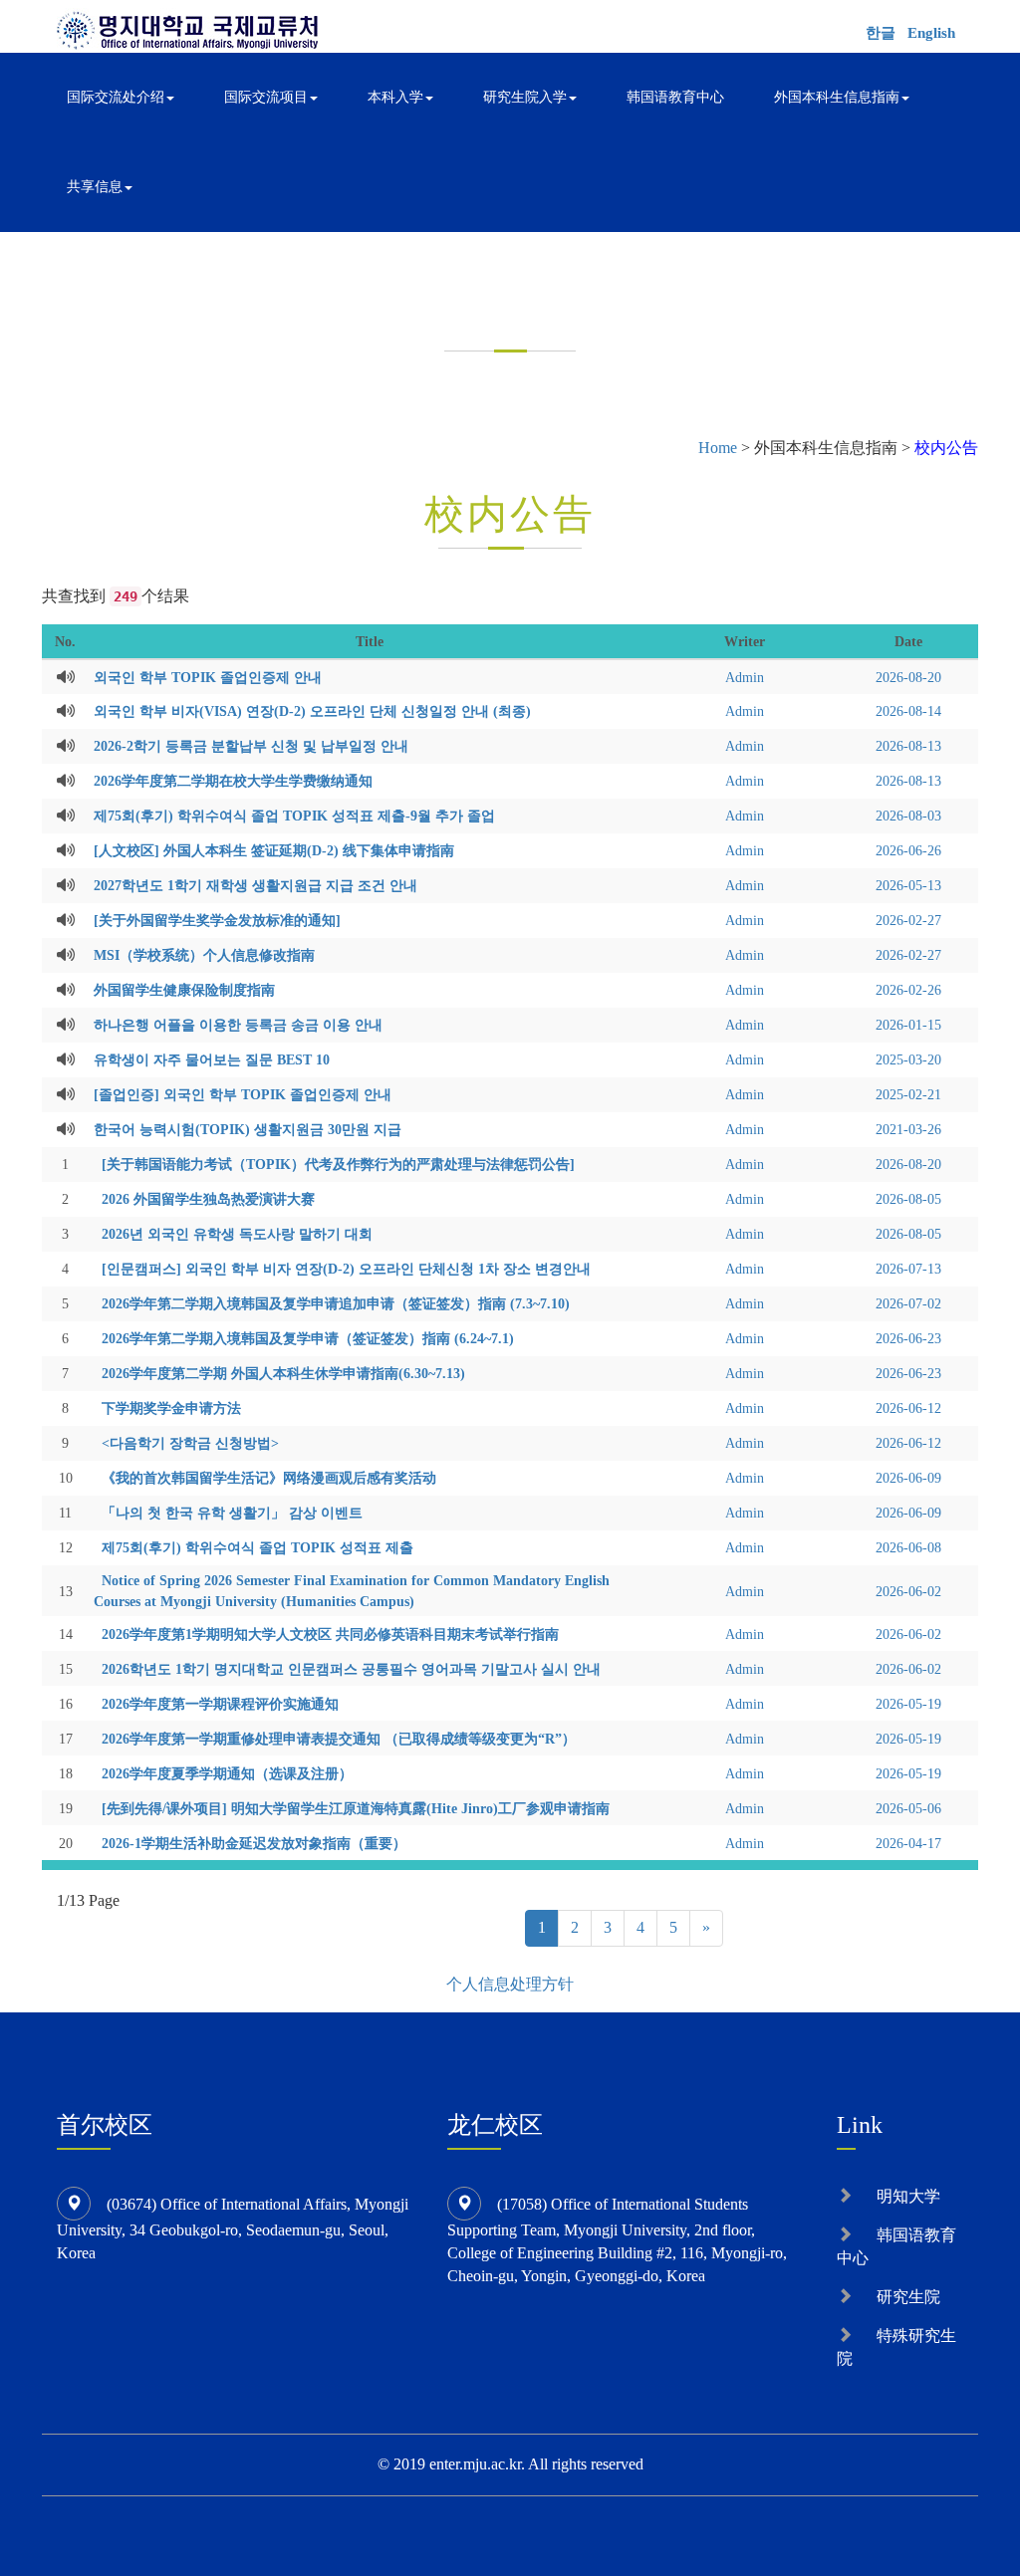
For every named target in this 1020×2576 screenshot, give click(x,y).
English (931, 33)
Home (718, 448)
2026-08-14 (908, 711)
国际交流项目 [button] (266, 97)
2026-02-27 (908, 920)
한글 (881, 33)
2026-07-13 (908, 1269)
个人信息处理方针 (510, 1984)
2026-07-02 (908, 1303)
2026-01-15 (908, 1025)
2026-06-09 (908, 1478)
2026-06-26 (908, 850)
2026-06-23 (908, 1338)
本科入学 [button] (395, 97)
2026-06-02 (908, 1591)
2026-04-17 (908, 1843)
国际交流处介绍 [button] (116, 97)
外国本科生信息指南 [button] (837, 97)
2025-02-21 (908, 1094)
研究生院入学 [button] (525, 97)
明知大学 (908, 2196)
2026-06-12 (908, 1408)
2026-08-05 (908, 1199)
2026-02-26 (908, 990)
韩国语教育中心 (675, 97)
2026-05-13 (908, 885)
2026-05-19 (908, 1704)
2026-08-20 (908, 677)
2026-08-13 (908, 746)
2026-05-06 (908, 1808)
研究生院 (908, 2297)
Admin (745, 677)
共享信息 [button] (95, 187)
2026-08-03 (908, 816)
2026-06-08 (908, 1547)
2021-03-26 (908, 1129)
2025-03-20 (908, 1059)
